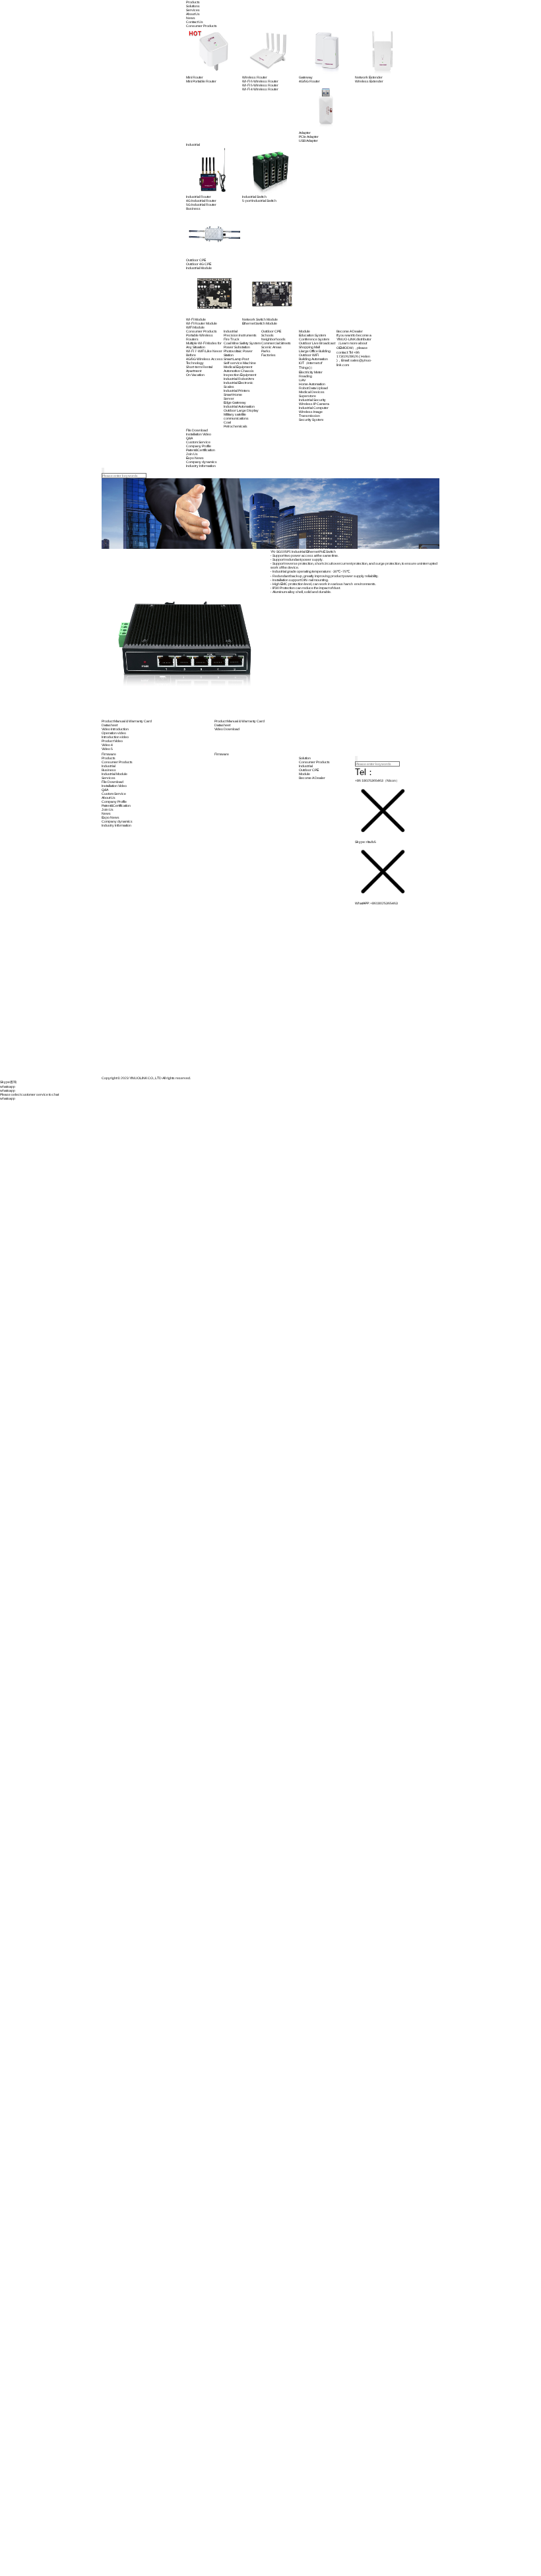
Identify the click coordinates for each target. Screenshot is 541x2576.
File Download (112, 782)
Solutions (193, 6)
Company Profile (114, 801)
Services (193, 10)
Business (109, 770)
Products (193, 2)
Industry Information (116, 825)
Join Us (108, 809)
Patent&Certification (116, 805)
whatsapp (8, 1098)
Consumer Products (117, 762)
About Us (193, 14)
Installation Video (114, 786)
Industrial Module (114, 774)
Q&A (105, 790)
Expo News (111, 817)
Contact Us (195, 22)
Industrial (109, 766)
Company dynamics (117, 821)
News (191, 18)
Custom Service (114, 794)
